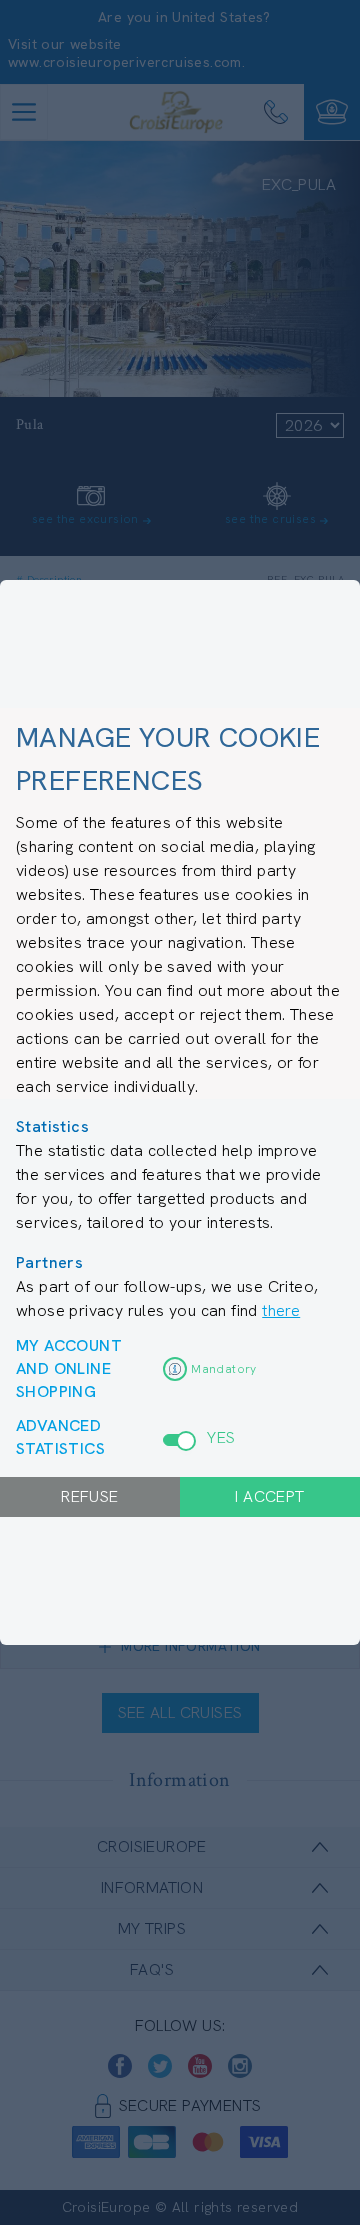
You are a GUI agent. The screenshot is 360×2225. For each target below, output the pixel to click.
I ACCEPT (269, 1496)
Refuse (89, 1496)
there (281, 1310)
